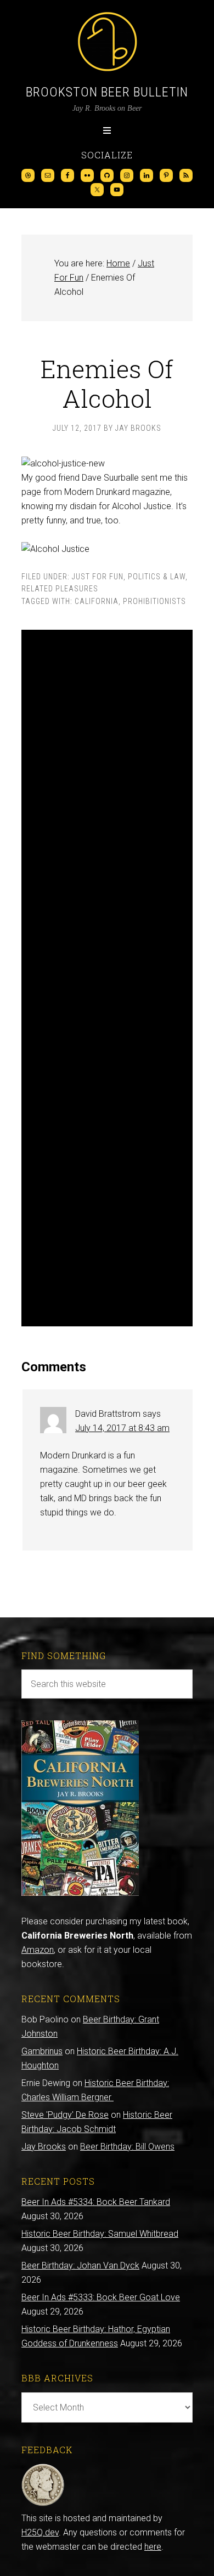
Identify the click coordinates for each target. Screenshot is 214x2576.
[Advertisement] (107, 978)
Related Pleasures (60, 589)
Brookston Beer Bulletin (107, 92)
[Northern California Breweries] (80, 1893)
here (153, 2547)
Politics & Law (157, 577)
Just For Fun (98, 577)
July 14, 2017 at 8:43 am (122, 1428)
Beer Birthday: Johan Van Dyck (80, 2266)
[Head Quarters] (43, 2504)
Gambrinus (42, 2051)
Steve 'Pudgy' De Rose (65, 2115)
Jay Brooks (44, 2147)
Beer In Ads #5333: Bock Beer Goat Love (101, 2297)
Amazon (38, 1950)
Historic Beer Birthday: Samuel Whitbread (100, 2234)
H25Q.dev (40, 2532)
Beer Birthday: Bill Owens (127, 2147)
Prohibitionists (154, 601)
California (97, 601)
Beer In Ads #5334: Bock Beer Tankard (96, 2202)
